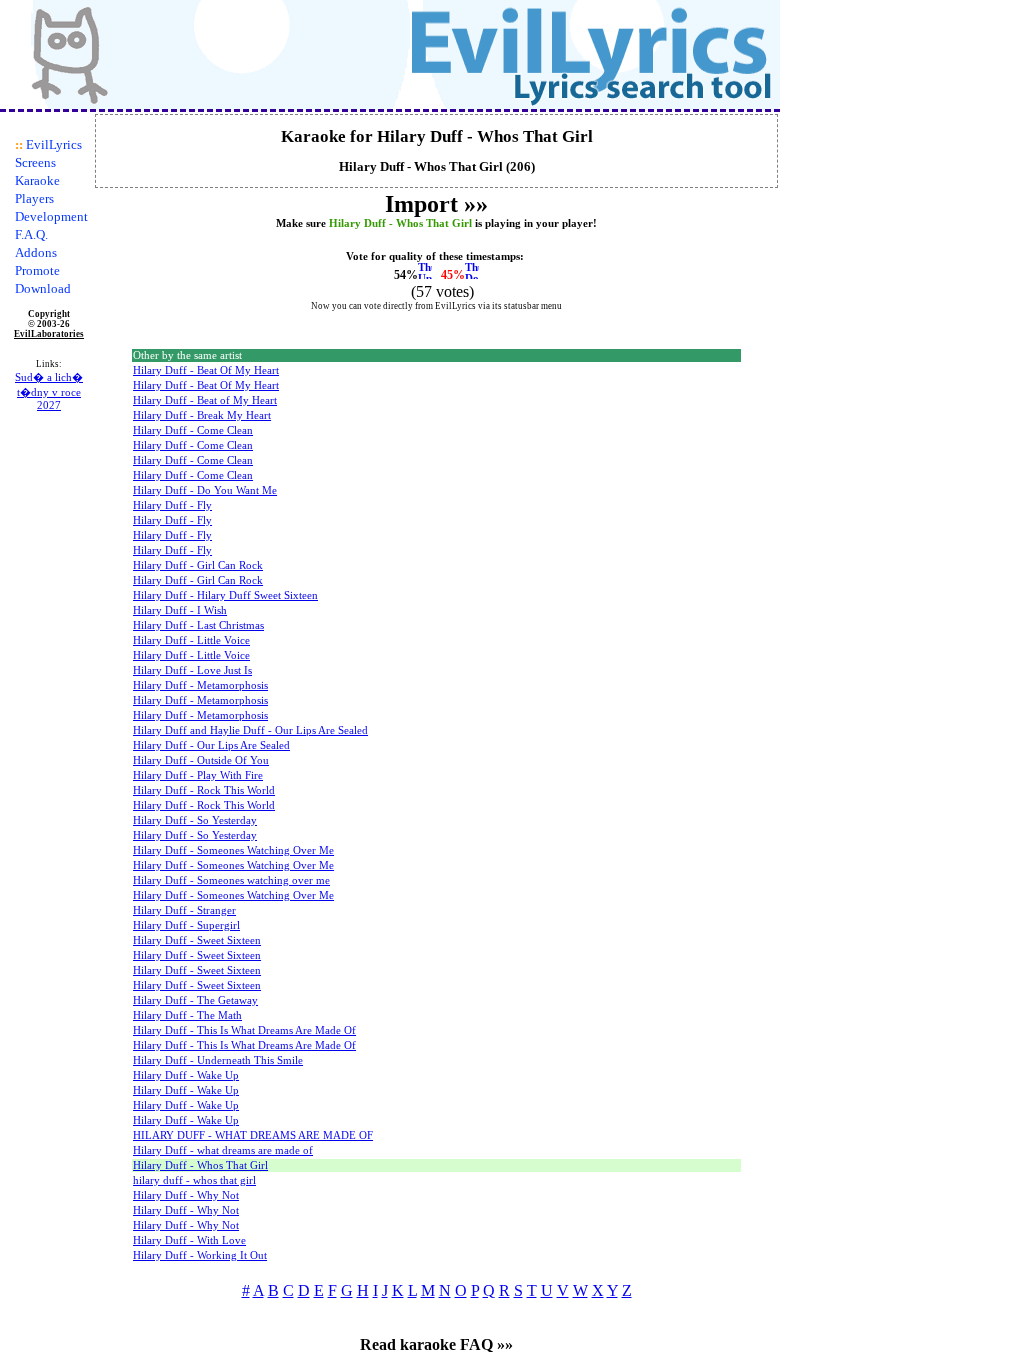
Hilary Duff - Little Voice (191, 640)
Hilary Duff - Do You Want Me (205, 490)
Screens (35, 162)
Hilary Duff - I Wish (180, 610)
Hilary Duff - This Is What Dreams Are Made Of (244, 1030)
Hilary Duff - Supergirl (186, 925)
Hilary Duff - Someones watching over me (231, 880)
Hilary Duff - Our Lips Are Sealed (211, 745)
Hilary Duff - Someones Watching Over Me (233, 850)
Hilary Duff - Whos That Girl (200, 1165)
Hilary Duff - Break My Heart (202, 415)
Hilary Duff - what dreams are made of (223, 1150)
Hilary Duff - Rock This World (204, 790)
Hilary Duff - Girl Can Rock (198, 565)
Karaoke (37, 180)
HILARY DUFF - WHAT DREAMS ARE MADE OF (253, 1135)
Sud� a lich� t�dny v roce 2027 (49, 391)
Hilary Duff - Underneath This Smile (218, 1060)
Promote (37, 270)
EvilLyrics (54, 144)
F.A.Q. (31, 234)
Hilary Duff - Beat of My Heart (205, 400)
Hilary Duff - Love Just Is (192, 670)
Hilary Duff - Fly (172, 505)
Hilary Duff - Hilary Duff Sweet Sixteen (225, 595)
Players (34, 198)
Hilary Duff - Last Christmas (198, 625)
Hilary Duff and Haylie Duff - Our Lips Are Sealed (250, 730)
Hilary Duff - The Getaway (195, 1000)
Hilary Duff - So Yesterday (195, 820)
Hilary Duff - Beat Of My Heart (206, 370)
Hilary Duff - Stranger (184, 910)
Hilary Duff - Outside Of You (201, 760)
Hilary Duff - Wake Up (186, 1075)
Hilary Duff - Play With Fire (198, 775)
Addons (36, 252)
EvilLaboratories (49, 334)
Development (51, 216)
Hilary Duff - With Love (189, 1240)
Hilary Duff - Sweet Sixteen (197, 940)
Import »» (436, 204)
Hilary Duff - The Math (187, 1015)
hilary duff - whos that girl (194, 1180)
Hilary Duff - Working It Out (200, 1255)
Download (43, 288)
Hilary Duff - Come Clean (193, 430)
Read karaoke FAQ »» (436, 1344)
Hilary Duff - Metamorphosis (200, 685)
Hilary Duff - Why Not (186, 1195)
